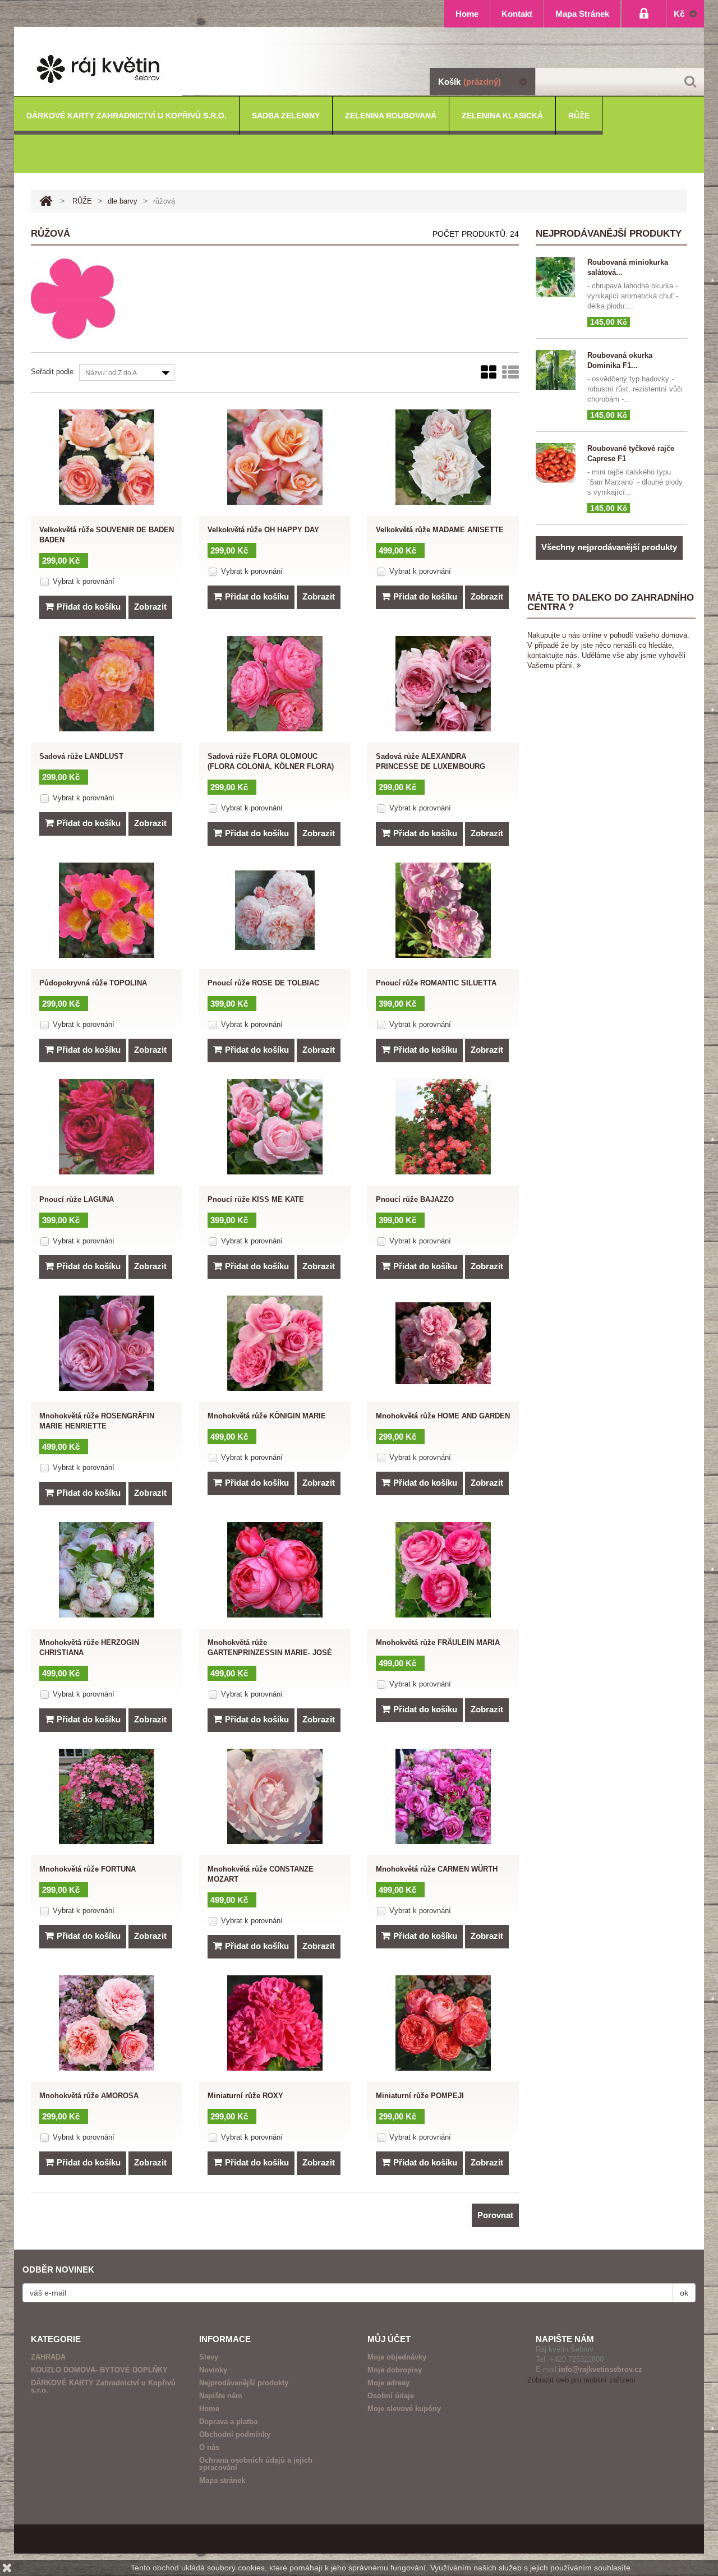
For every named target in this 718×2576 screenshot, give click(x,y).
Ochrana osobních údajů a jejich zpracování (256, 2464)
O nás (209, 2447)
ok (684, 2293)
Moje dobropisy (395, 2370)
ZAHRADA (48, 2357)
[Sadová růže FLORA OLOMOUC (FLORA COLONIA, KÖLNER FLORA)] (275, 684)
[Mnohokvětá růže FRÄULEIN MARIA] (443, 1570)
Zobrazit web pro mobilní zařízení (581, 2380)
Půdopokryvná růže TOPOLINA (93, 983)
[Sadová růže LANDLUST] (107, 684)
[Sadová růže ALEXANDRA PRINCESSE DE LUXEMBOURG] (443, 684)
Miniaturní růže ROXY (245, 2096)
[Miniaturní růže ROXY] (275, 2023)
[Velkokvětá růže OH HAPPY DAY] (275, 457)
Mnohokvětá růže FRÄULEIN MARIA (438, 1642)
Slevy (209, 2357)
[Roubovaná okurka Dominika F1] (558, 370)
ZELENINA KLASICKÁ (502, 116)
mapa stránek (582, 14)
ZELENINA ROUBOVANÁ (391, 116)
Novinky (213, 2370)
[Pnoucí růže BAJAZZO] (443, 1127)
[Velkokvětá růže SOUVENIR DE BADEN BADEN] (107, 457)
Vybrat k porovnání (84, 581)
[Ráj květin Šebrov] (359, 69)
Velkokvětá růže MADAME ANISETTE (440, 530)
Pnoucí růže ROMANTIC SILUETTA (436, 983)
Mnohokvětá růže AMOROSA (89, 2096)
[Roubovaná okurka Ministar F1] (558, 277)
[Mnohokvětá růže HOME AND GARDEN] (443, 1343)
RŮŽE (579, 116)
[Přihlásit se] (644, 14)
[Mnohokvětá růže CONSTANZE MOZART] (275, 1796)
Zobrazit (150, 607)
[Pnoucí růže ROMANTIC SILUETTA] (443, 910)
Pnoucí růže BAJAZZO (415, 1199)
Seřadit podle (52, 372)
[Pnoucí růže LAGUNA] (107, 1127)
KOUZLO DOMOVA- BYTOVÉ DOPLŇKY (99, 2370)
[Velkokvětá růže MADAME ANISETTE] (443, 457)
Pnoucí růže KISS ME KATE (256, 1199)
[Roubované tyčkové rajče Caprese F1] (558, 463)
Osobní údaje (391, 2396)
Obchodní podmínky (235, 2434)
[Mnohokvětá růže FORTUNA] (107, 1796)
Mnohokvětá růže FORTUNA (88, 1869)
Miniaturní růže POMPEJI (420, 2096)
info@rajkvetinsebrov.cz (600, 2369)
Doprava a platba (228, 2421)
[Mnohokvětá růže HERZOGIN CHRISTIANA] (107, 1570)
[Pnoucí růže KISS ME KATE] (275, 1127)
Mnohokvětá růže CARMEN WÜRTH (437, 1869)
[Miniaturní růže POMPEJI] (443, 2023)
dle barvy (123, 201)
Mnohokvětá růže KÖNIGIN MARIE (267, 1416)
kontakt (517, 14)
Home (209, 2409)
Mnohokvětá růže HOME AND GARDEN (443, 1416)
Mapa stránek (222, 2480)
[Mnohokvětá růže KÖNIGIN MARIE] (275, 1343)
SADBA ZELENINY (286, 116)
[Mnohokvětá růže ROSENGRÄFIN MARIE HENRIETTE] (107, 1343)
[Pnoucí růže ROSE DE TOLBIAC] (275, 910)
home (467, 14)
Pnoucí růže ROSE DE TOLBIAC (263, 983)
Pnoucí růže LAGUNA (77, 1199)
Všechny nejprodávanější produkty (609, 547)
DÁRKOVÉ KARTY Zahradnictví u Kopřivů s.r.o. (126, 116)
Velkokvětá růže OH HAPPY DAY (263, 530)
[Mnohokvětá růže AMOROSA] (107, 2023)
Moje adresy (388, 2383)
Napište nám (221, 2396)
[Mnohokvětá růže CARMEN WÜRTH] (443, 1796)
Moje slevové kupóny (404, 2409)
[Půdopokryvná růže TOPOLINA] (107, 910)
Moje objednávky (397, 2357)
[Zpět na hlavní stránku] (46, 201)
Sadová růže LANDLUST (81, 756)
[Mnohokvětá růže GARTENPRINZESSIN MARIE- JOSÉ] (275, 1570)
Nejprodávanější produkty (244, 2383)
